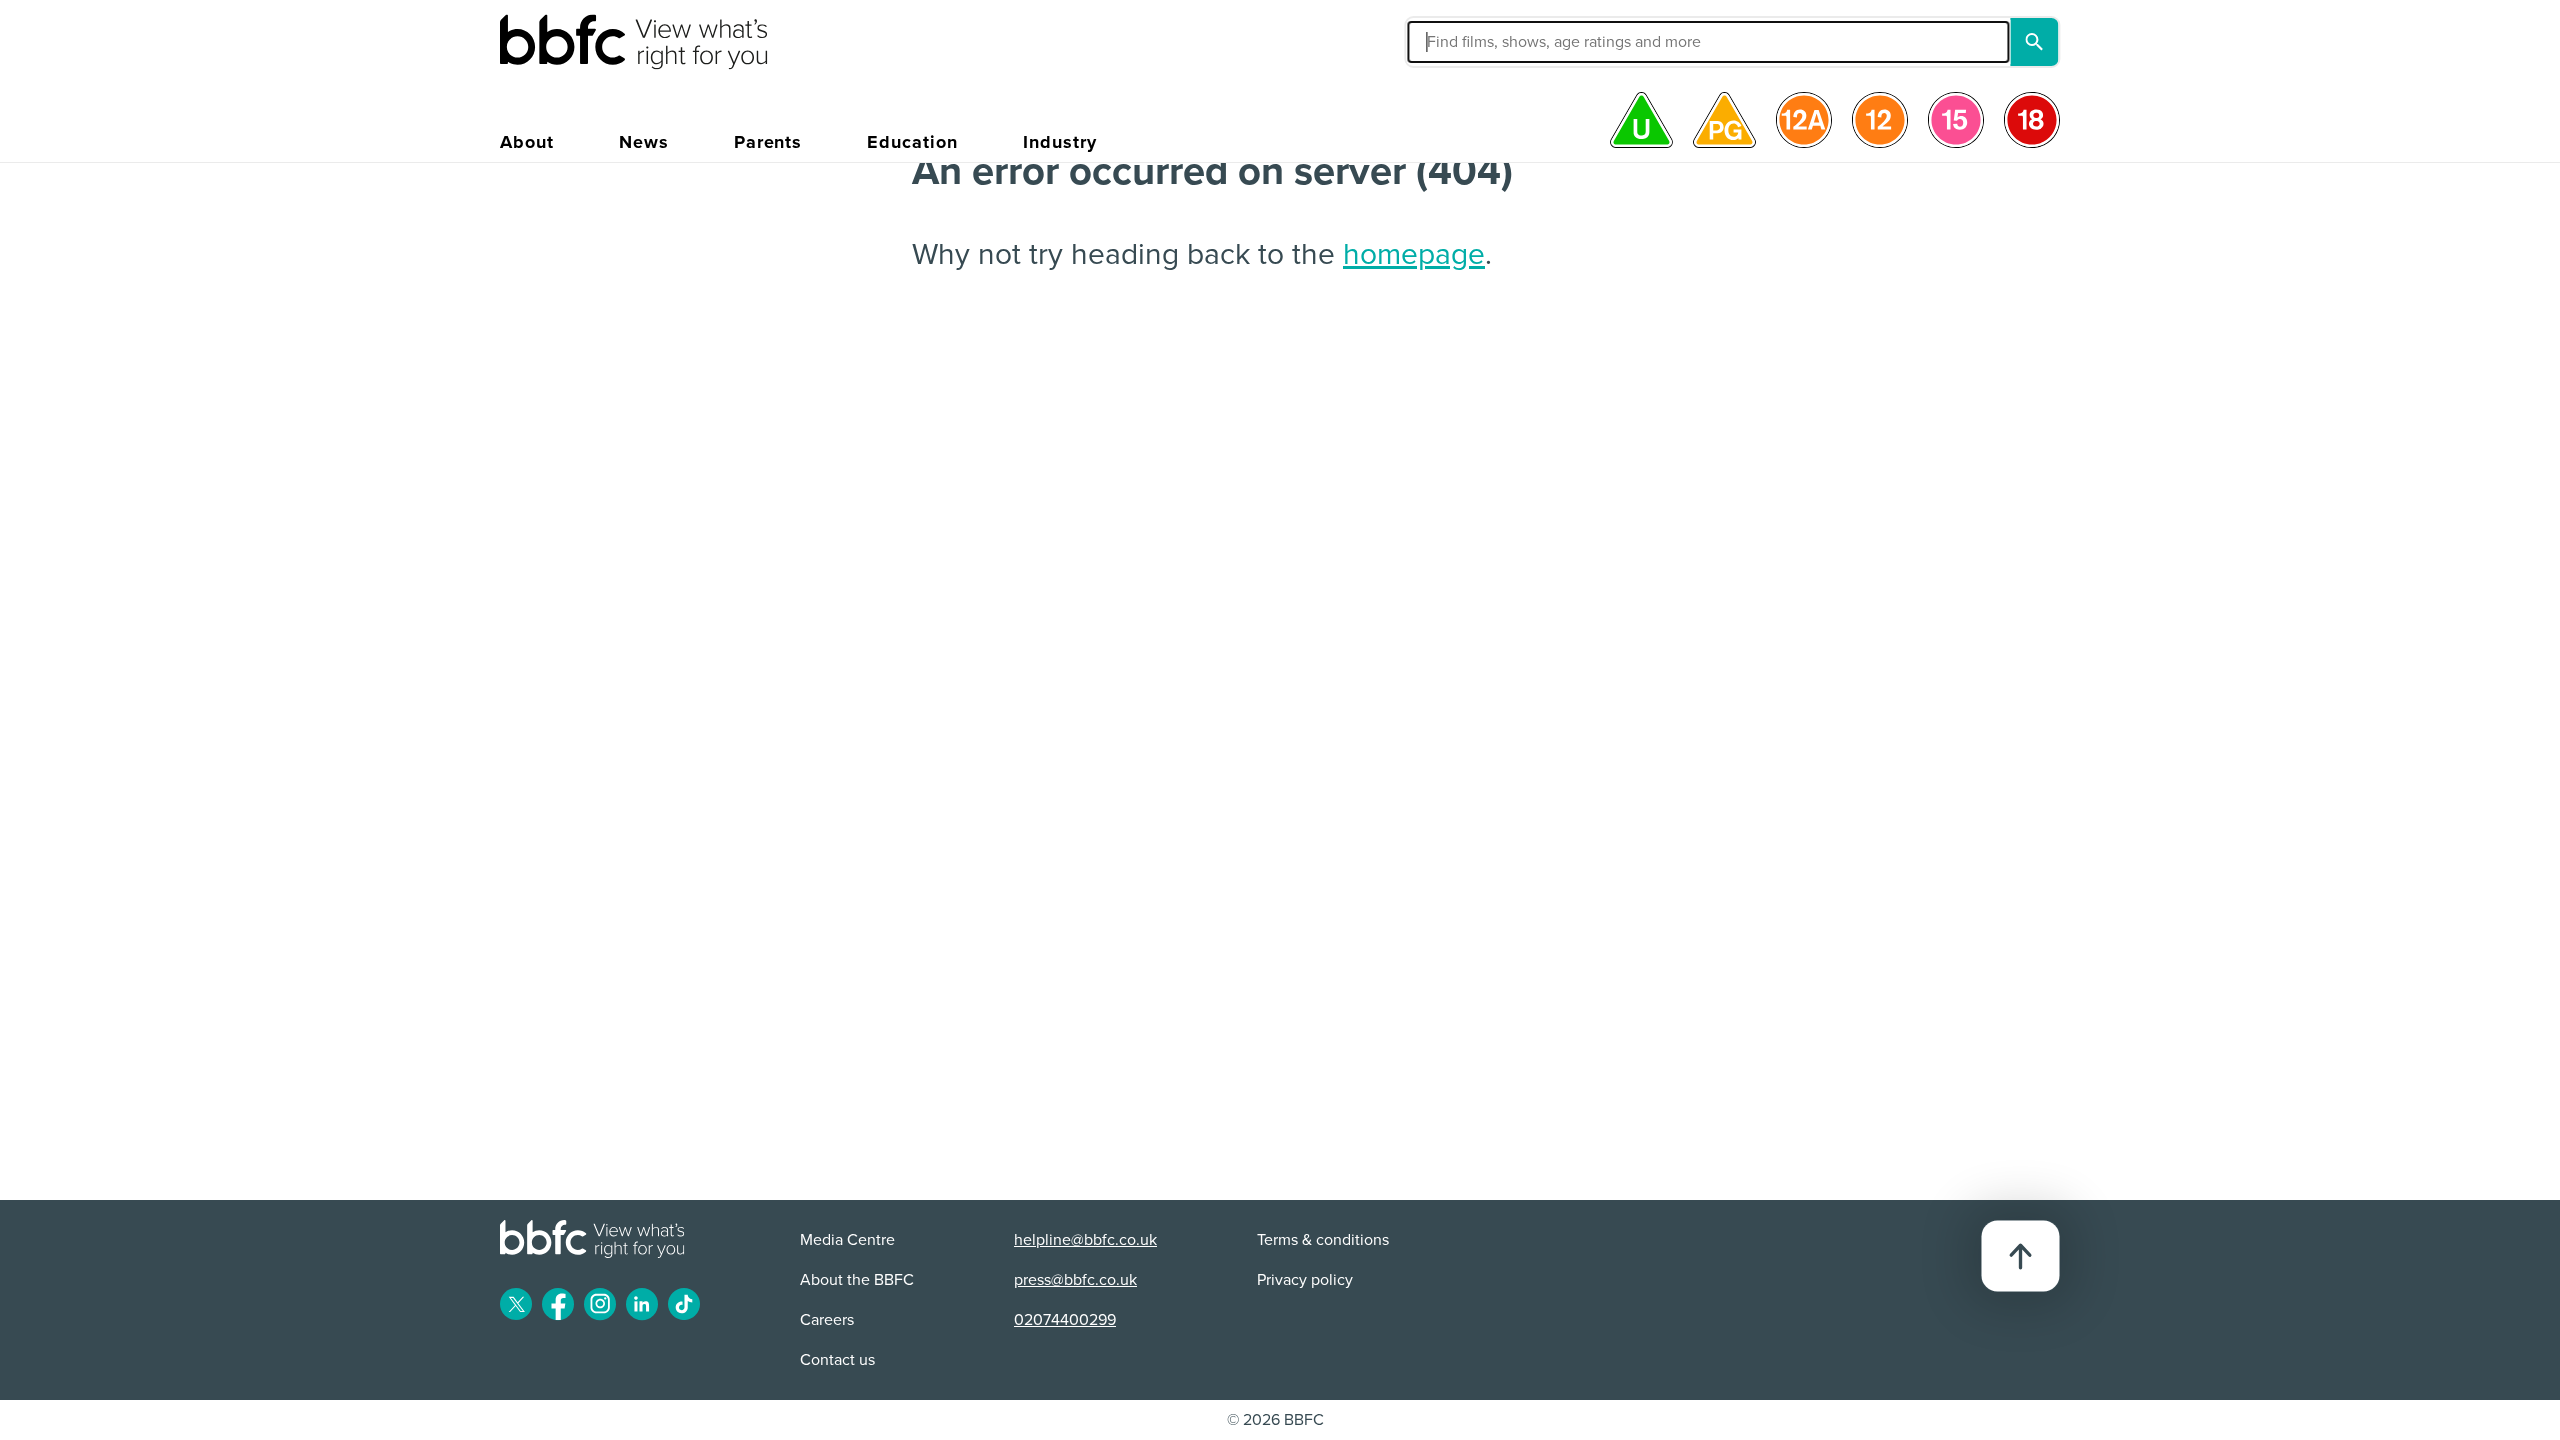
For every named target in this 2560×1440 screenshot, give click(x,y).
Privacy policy (1305, 1280)
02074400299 (1065, 1320)
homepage (1414, 254)
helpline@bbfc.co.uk (1085, 1240)
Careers (827, 1320)
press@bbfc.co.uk (1075, 1280)
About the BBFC (857, 1280)
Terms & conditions (1323, 1240)
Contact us (837, 1360)
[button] (1514, 42)
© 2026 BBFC (1275, 1420)
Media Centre (847, 1240)
